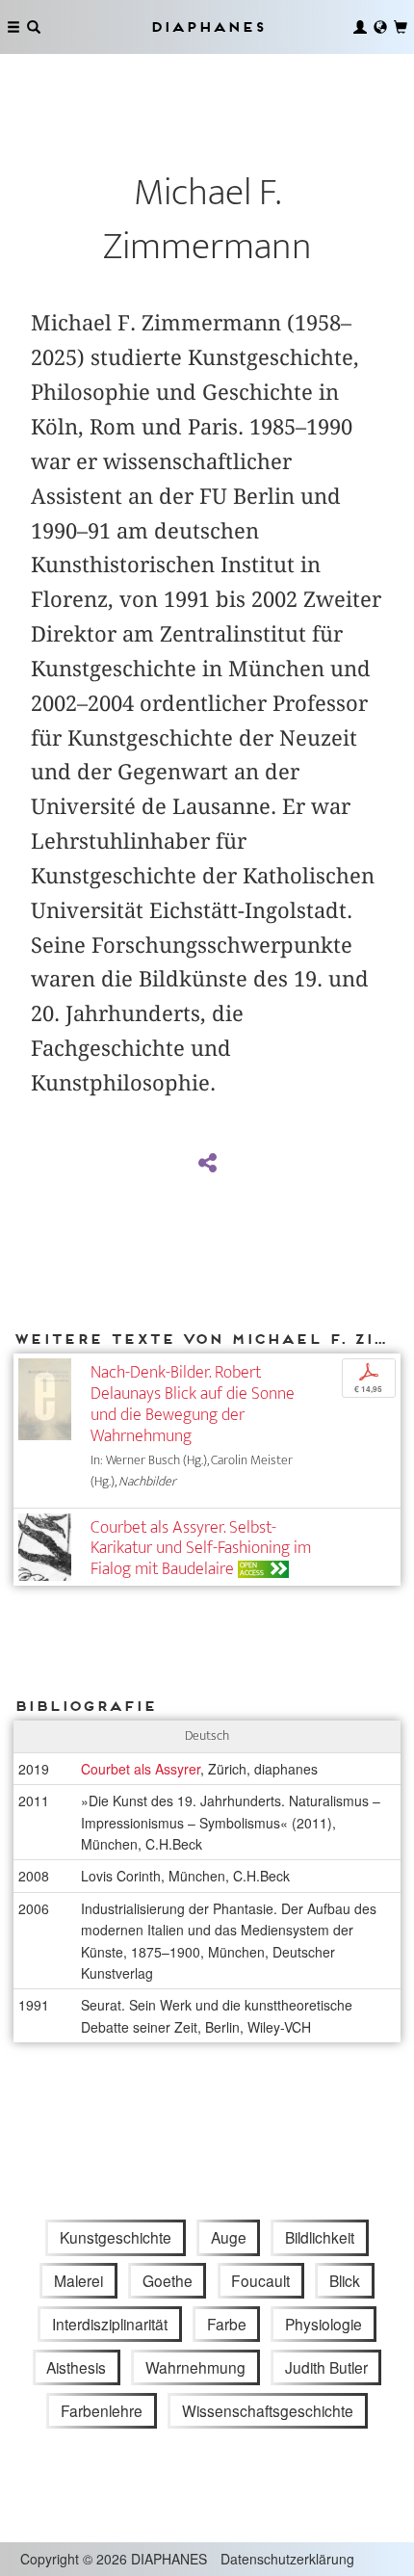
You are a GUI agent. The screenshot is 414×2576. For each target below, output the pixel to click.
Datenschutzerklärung (287, 2559)
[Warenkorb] (401, 27)
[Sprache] (380, 27)
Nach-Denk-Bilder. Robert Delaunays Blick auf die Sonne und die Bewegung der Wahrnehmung (193, 1404)
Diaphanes (207, 26)
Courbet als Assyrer (141, 1769)
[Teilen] (207, 1164)
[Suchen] (34, 27)
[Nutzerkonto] (360, 27)
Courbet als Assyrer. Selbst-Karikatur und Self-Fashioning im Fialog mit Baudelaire (201, 1549)
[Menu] (13, 27)
